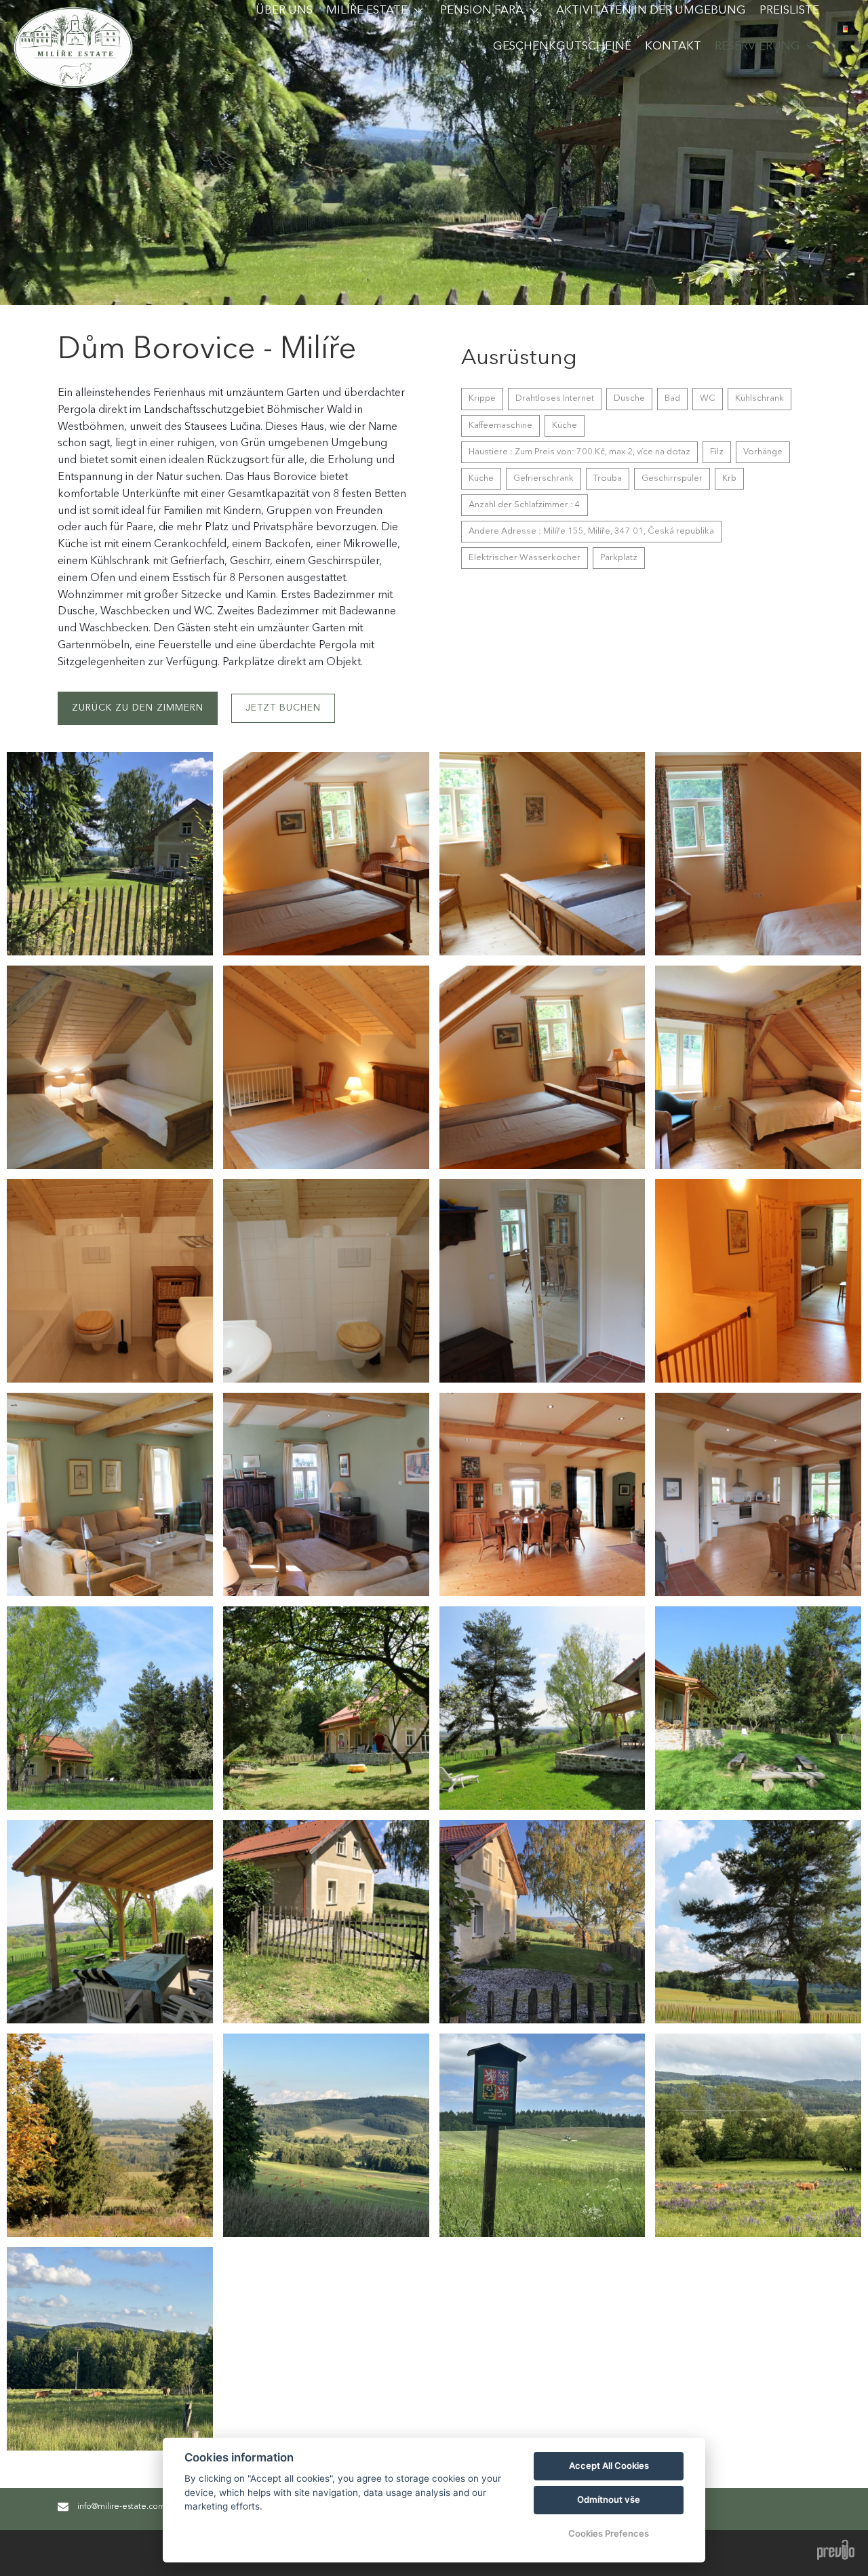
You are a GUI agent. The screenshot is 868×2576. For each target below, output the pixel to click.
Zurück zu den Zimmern (138, 708)
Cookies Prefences (609, 2533)
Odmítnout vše (609, 2499)
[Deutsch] (845, 29)
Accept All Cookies (609, 2465)
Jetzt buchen (283, 708)
